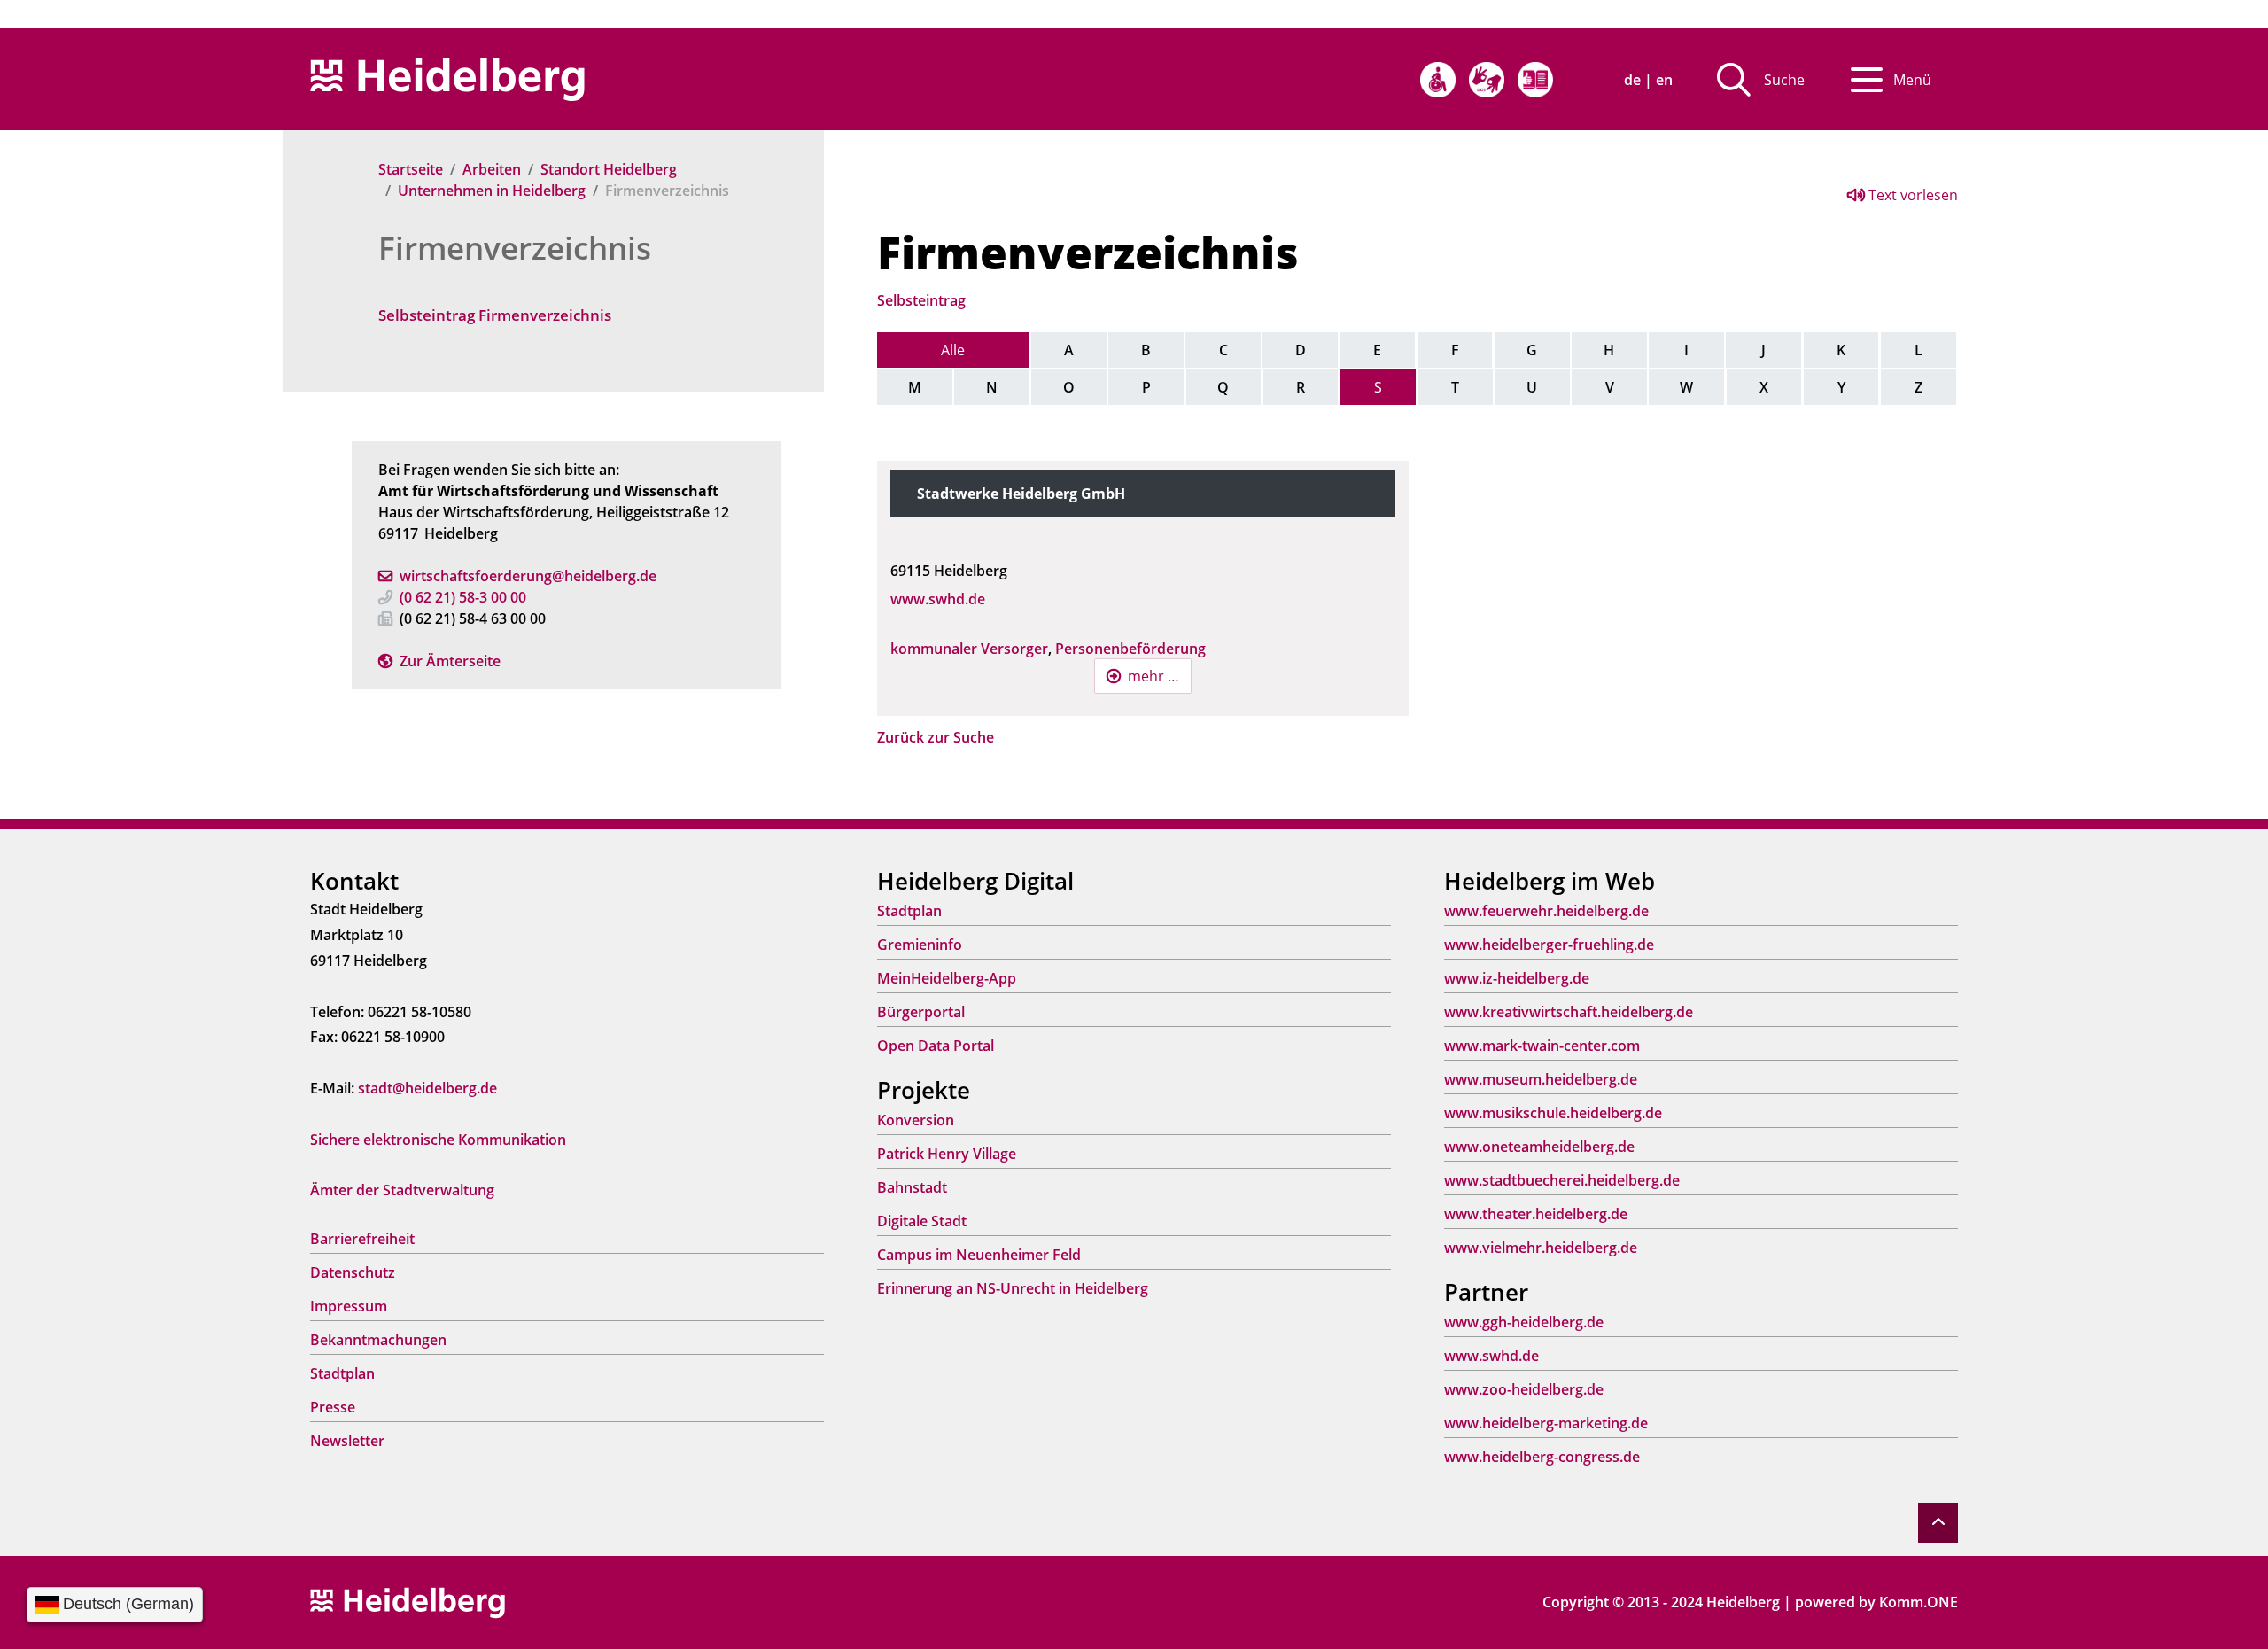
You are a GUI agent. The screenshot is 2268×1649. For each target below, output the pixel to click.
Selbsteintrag (921, 300)
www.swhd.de (938, 599)
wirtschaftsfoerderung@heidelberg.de (528, 576)
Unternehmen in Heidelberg (492, 191)
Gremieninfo (920, 945)
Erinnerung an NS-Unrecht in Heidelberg (1013, 1288)
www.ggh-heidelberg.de (1524, 1322)
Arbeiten (492, 169)
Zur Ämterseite (450, 661)
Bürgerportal (921, 1012)
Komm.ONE (1918, 1602)
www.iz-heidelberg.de (1517, 978)
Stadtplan (342, 1373)
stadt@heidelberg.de (427, 1088)
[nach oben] (1938, 1523)
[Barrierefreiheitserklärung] (1438, 80)
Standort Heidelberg (609, 169)
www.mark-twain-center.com (1542, 1046)
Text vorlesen (1911, 195)
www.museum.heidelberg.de (1541, 1079)
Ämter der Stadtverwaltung (402, 1190)
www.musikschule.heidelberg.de (1553, 1113)
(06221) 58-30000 (463, 597)
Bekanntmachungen (378, 1340)
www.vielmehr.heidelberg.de (1541, 1248)
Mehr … (1153, 676)
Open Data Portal (936, 1046)
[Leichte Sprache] (1535, 80)
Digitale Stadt (922, 1221)
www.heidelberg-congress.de (1542, 1457)
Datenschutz (353, 1272)
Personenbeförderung (1130, 649)
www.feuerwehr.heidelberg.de (1546, 911)
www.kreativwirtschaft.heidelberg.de (1569, 1012)
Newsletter (347, 1441)
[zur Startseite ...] (408, 1601)
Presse (333, 1407)
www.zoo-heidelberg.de (1524, 1389)
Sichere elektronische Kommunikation (438, 1140)
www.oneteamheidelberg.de (1539, 1147)
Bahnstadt (912, 1187)
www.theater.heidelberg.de (1536, 1214)
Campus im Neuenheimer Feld (979, 1255)
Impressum (349, 1306)
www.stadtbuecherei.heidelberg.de (1562, 1180)
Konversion (916, 1120)
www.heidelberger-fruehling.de (1549, 945)
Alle (953, 350)
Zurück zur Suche (936, 737)
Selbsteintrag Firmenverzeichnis (495, 315)
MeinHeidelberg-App (947, 978)
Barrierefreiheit (362, 1239)
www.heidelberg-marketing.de (1546, 1423)
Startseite (411, 169)
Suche (1784, 80)
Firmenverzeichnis (515, 248)
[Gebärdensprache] (1487, 80)
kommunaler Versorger (969, 649)
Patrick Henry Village (947, 1154)
